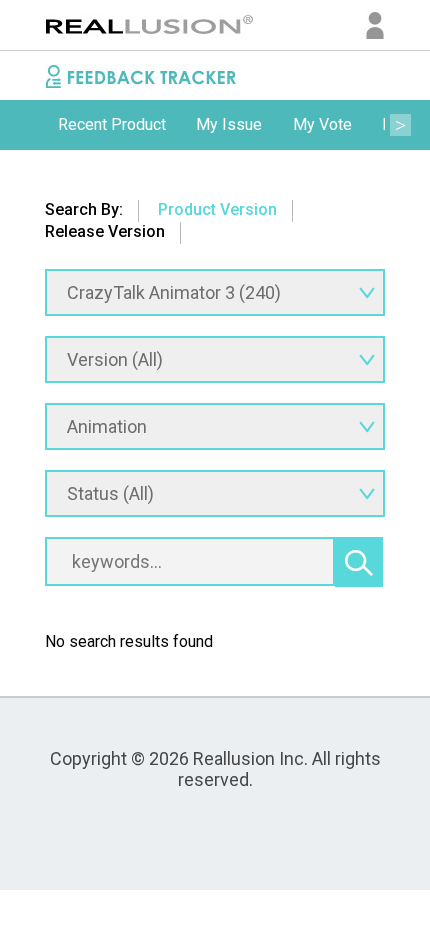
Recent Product (112, 124)
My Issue (229, 124)
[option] (112, 125)
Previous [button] (30, 125)
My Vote (322, 124)
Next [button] (400, 125)
